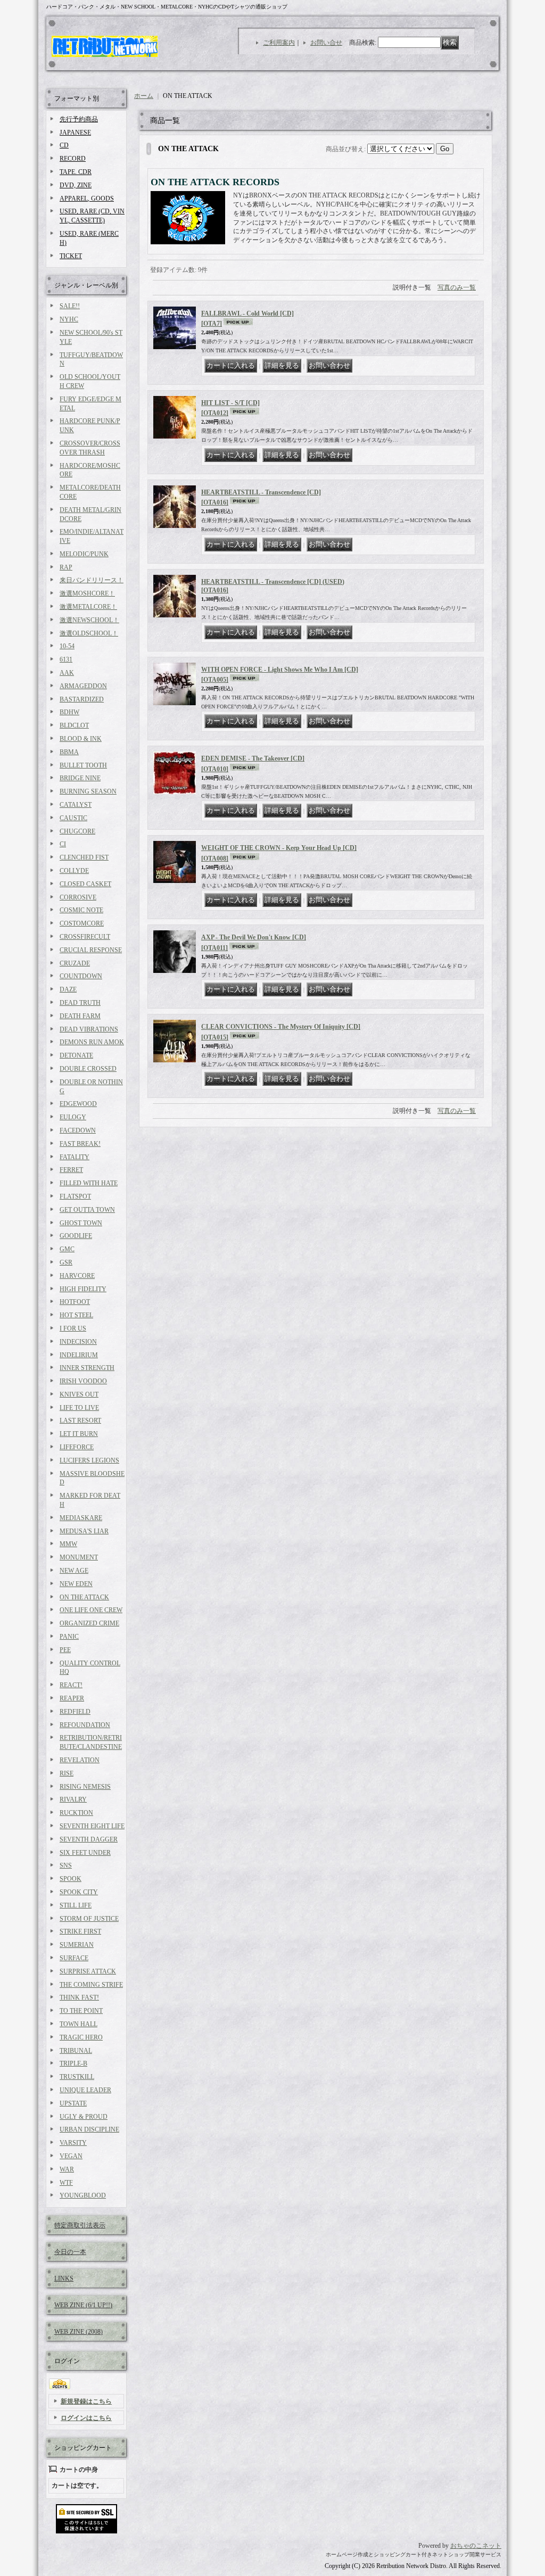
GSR (66, 1262)
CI (63, 844)
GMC (67, 1249)
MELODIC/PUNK (84, 554)
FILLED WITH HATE (89, 1183)
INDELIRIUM (79, 1355)
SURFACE (74, 1958)
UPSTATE (73, 2103)
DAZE (68, 989)
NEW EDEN (76, 1584)
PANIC (69, 1637)
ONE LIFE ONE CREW (91, 1610)
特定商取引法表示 (80, 2225)
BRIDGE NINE (80, 778)
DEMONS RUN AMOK (92, 1042)
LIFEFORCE (77, 1447)
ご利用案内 (279, 43)
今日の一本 (70, 2252)
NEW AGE (74, 1571)
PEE (65, 1650)
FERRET (71, 1170)
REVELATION (80, 1760)
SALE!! (70, 306)
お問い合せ (326, 43)
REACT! (71, 1685)
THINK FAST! (79, 1997)
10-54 (67, 646)
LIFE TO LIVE (79, 1408)
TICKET (71, 256)
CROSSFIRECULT (85, 937)
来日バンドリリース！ (92, 580)
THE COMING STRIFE (91, 1985)
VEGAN (71, 2156)
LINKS (64, 2278)
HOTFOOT (75, 1302)
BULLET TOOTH (83, 765)
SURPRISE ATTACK (88, 1971)
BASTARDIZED (82, 699)
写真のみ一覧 (457, 287)
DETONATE (76, 1055)
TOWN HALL (79, 2024)
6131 (66, 659)
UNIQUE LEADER (85, 2090)
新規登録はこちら (86, 2401)
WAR (67, 2169)
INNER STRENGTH (87, 1368)
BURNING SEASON (88, 791)
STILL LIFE (76, 1905)
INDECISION (78, 1342)
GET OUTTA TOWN (87, 1210)
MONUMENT (79, 1557)
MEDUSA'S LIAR (84, 1531)
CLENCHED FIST (84, 857)
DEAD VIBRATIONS (89, 1029)
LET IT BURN (79, 1434)
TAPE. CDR (76, 172)
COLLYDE (74, 871)
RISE (67, 1773)
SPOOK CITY (79, 1892)
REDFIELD (75, 1712)
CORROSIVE (78, 897)
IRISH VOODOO (83, 1381)
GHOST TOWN (81, 1223)
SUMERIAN (77, 1945)
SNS (66, 1865)
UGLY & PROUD (84, 2117)
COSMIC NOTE (81, 910)
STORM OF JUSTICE (89, 1919)
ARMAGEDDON (83, 686)
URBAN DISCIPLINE (89, 2129)
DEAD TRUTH (80, 1003)
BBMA (69, 752)
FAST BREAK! (80, 1144)
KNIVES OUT (79, 1394)
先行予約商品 (79, 119)
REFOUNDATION (85, 1725)
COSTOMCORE (82, 923)
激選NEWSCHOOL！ (89, 620)
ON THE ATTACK (84, 1597)
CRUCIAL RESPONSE (91, 950)
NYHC (69, 319)
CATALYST (76, 805)
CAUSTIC (73, 818)
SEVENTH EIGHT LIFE (92, 1826)
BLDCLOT (74, 725)
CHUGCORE (77, 831)
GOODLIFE (76, 1236)
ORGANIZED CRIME (89, 1623)
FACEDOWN (78, 1130)
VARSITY (73, 2143)
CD (64, 145)
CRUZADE (75, 963)
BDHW (69, 712)
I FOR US (73, 1328)
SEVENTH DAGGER (89, 1839)
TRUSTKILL (77, 2077)
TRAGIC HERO (81, 2037)
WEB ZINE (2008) (79, 2332)
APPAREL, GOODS (87, 199)
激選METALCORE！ (88, 607)
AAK (67, 673)
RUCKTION (76, 1813)
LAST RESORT (80, 1421)
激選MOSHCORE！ (87, 593)
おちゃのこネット (476, 2546)
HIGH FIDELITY (83, 1289)
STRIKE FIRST (80, 1931)
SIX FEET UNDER (85, 1853)
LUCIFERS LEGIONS (89, 1460)
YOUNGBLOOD (83, 2195)
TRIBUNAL (76, 2051)
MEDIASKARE (81, 1518)
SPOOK (71, 1879)
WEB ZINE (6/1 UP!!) (83, 2305)
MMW (68, 1544)
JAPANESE (75, 133)
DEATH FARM (80, 1016)
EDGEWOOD (78, 1104)
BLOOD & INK (81, 739)
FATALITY (75, 1157)
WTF (66, 2183)
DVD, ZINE (76, 185)
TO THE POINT (81, 2011)
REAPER (72, 1698)
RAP (66, 567)
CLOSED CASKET (85, 884)
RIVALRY (73, 1799)
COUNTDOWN (81, 976)
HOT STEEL (76, 1315)
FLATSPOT (75, 1196)
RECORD (73, 159)
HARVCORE (77, 1276)
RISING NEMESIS (85, 1787)
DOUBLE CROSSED (88, 1069)
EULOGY (73, 1117)
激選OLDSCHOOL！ (89, 633)
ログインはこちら (86, 2418)
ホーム (144, 96)
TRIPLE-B (73, 2063)
